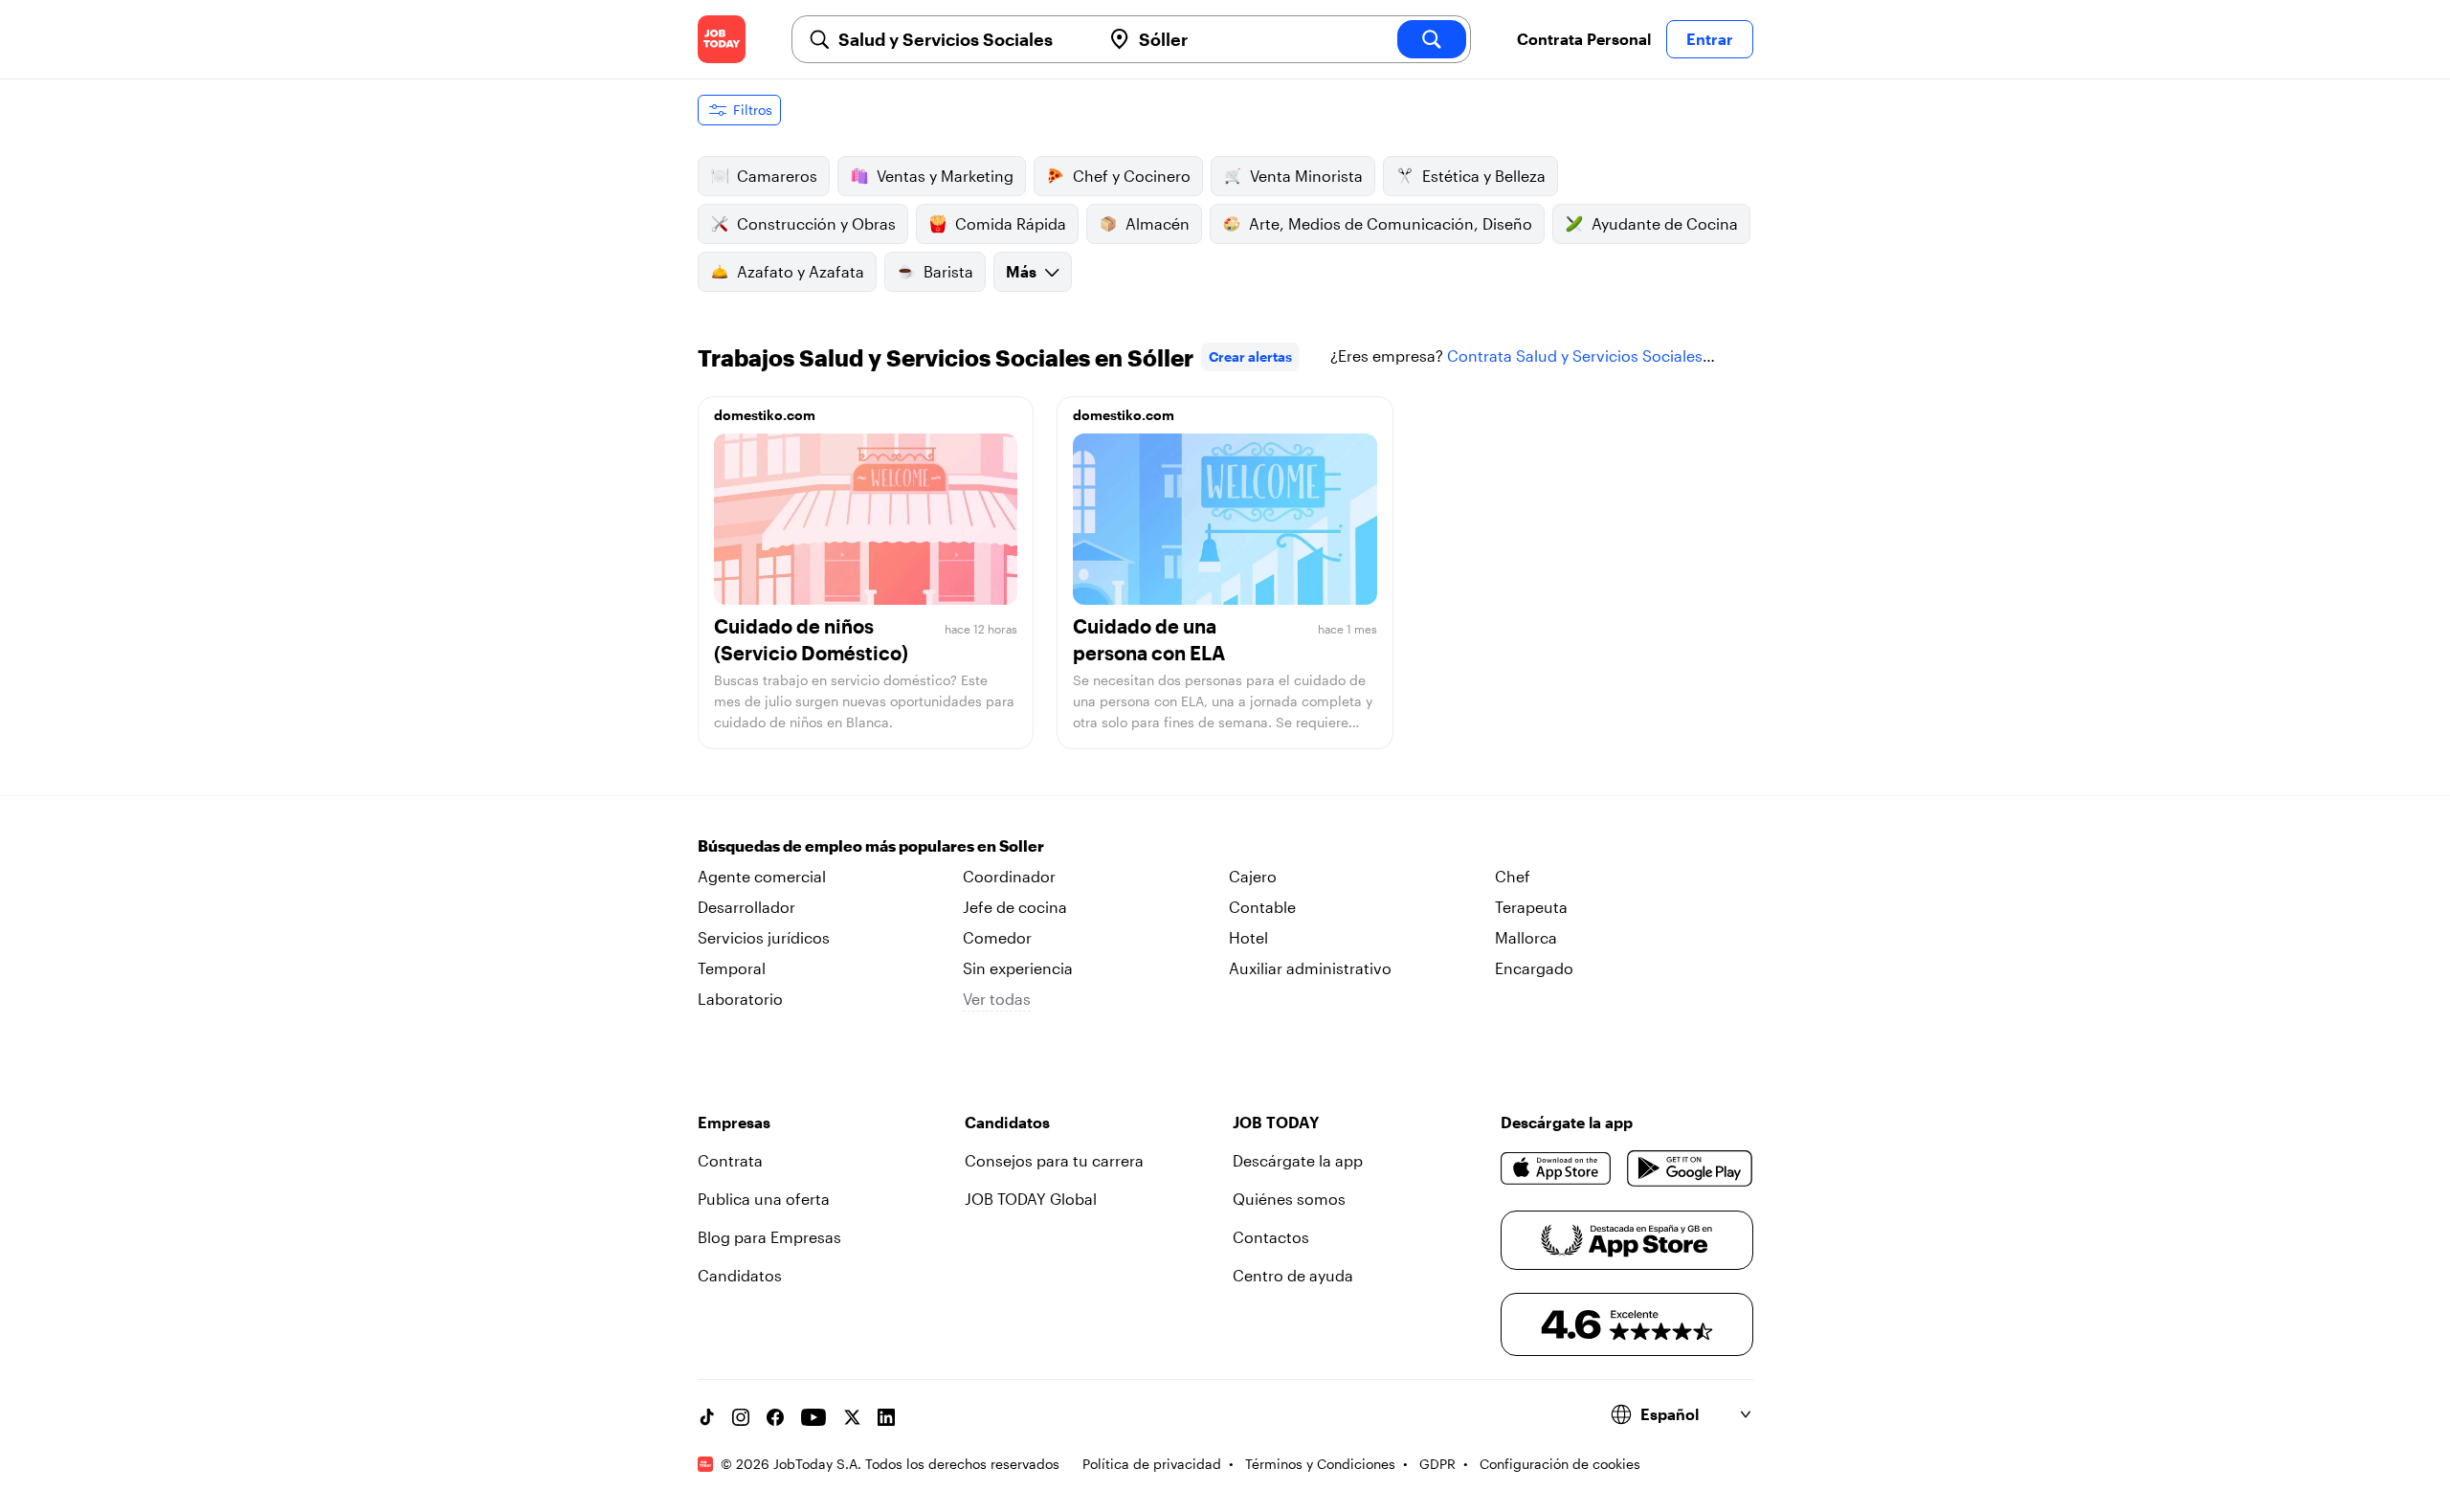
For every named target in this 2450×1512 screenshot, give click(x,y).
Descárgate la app (1298, 1160)
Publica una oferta (764, 1199)
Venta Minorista (1306, 176)
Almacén (1158, 223)
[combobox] (962, 39)
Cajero (1253, 876)
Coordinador (1009, 876)
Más (1021, 271)
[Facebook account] (775, 1417)
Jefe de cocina (1015, 907)
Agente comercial (762, 876)
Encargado (1534, 968)
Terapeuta (1531, 907)
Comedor (997, 937)
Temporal (732, 968)
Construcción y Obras (816, 223)
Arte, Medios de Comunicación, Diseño (1391, 223)
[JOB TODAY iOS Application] (1557, 1168)
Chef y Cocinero (1132, 176)
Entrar (1710, 39)
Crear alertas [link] (1250, 356)
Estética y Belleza (1484, 176)
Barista (948, 271)
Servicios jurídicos (764, 937)
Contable (1262, 907)
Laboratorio (740, 999)
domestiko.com (765, 415)
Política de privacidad (1152, 1464)
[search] (1432, 39)
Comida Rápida (1011, 223)
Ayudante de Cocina (1665, 223)
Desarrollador (746, 907)
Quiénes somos (1289, 1199)
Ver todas (997, 999)
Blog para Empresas (769, 1237)
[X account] (852, 1417)
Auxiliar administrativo (1310, 968)
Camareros (777, 176)
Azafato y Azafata (801, 271)
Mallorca (1526, 937)
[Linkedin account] (886, 1417)
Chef (1513, 876)
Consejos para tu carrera (1054, 1160)
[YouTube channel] (813, 1417)
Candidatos (740, 1275)
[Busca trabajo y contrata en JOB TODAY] (722, 39)
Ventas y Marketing (945, 176)
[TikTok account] (706, 1417)
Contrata (730, 1160)
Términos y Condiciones (1320, 1464)
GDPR (1437, 1464)
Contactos (1271, 1237)
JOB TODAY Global (1031, 1199)
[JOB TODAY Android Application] (1690, 1168)
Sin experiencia (1018, 968)
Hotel (1248, 937)
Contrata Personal (1584, 39)
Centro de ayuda (1293, 1275)
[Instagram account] (741, 1417)
